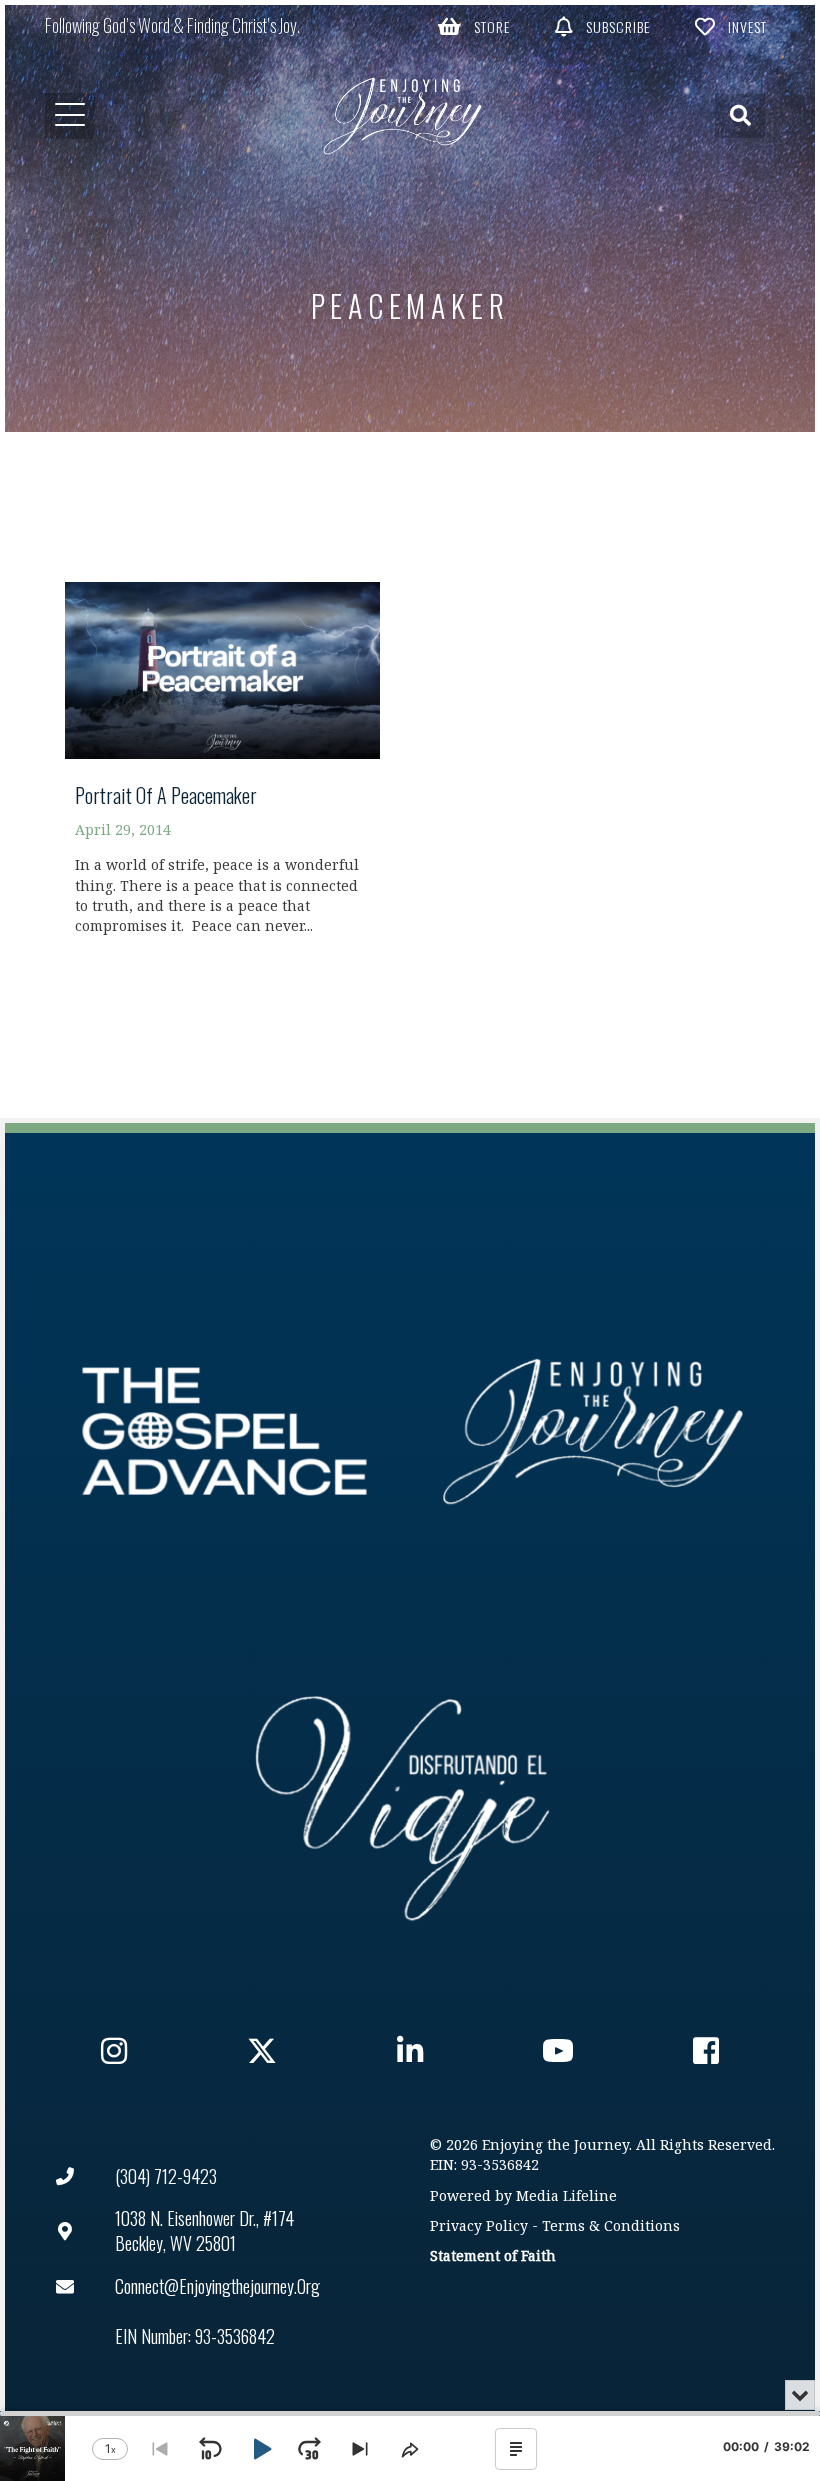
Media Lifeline (566, 2196)
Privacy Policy (479, 2226)
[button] (474, 26)
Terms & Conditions (611, 2226)
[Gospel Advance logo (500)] (224, 1431)
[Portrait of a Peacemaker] (222, 767)
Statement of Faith (493, 2256)
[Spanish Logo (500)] (402, 1802)
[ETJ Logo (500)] (595, 1431)
